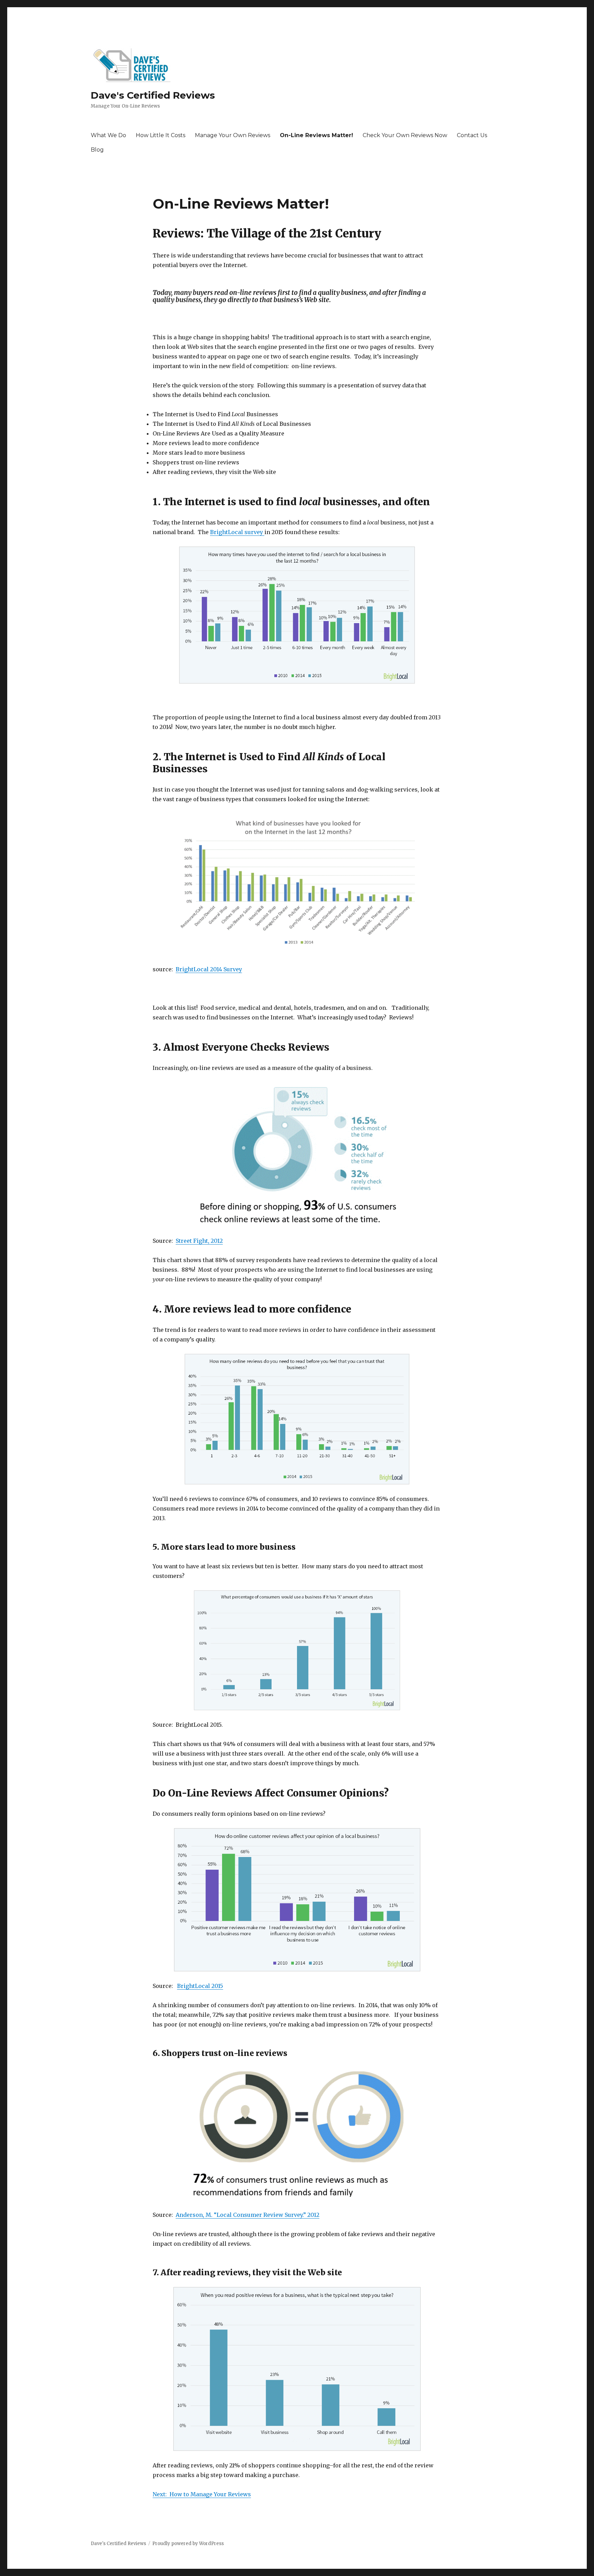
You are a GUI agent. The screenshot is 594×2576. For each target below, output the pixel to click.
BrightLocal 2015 (200, 1986)
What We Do (108, 135)
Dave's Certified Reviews (153, 95)
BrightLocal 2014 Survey (209, 969)
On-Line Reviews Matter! (316, 135)
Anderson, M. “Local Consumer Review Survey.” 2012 (247, 2215)
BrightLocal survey (237, 532)
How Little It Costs (161, 135)
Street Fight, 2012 (199, 1241)
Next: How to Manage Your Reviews (202, 2494)
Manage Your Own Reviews (233, 135)
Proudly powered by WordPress (188, 2544)
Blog (97, 150)
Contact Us (472, 135)
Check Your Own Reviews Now (405, 135)
